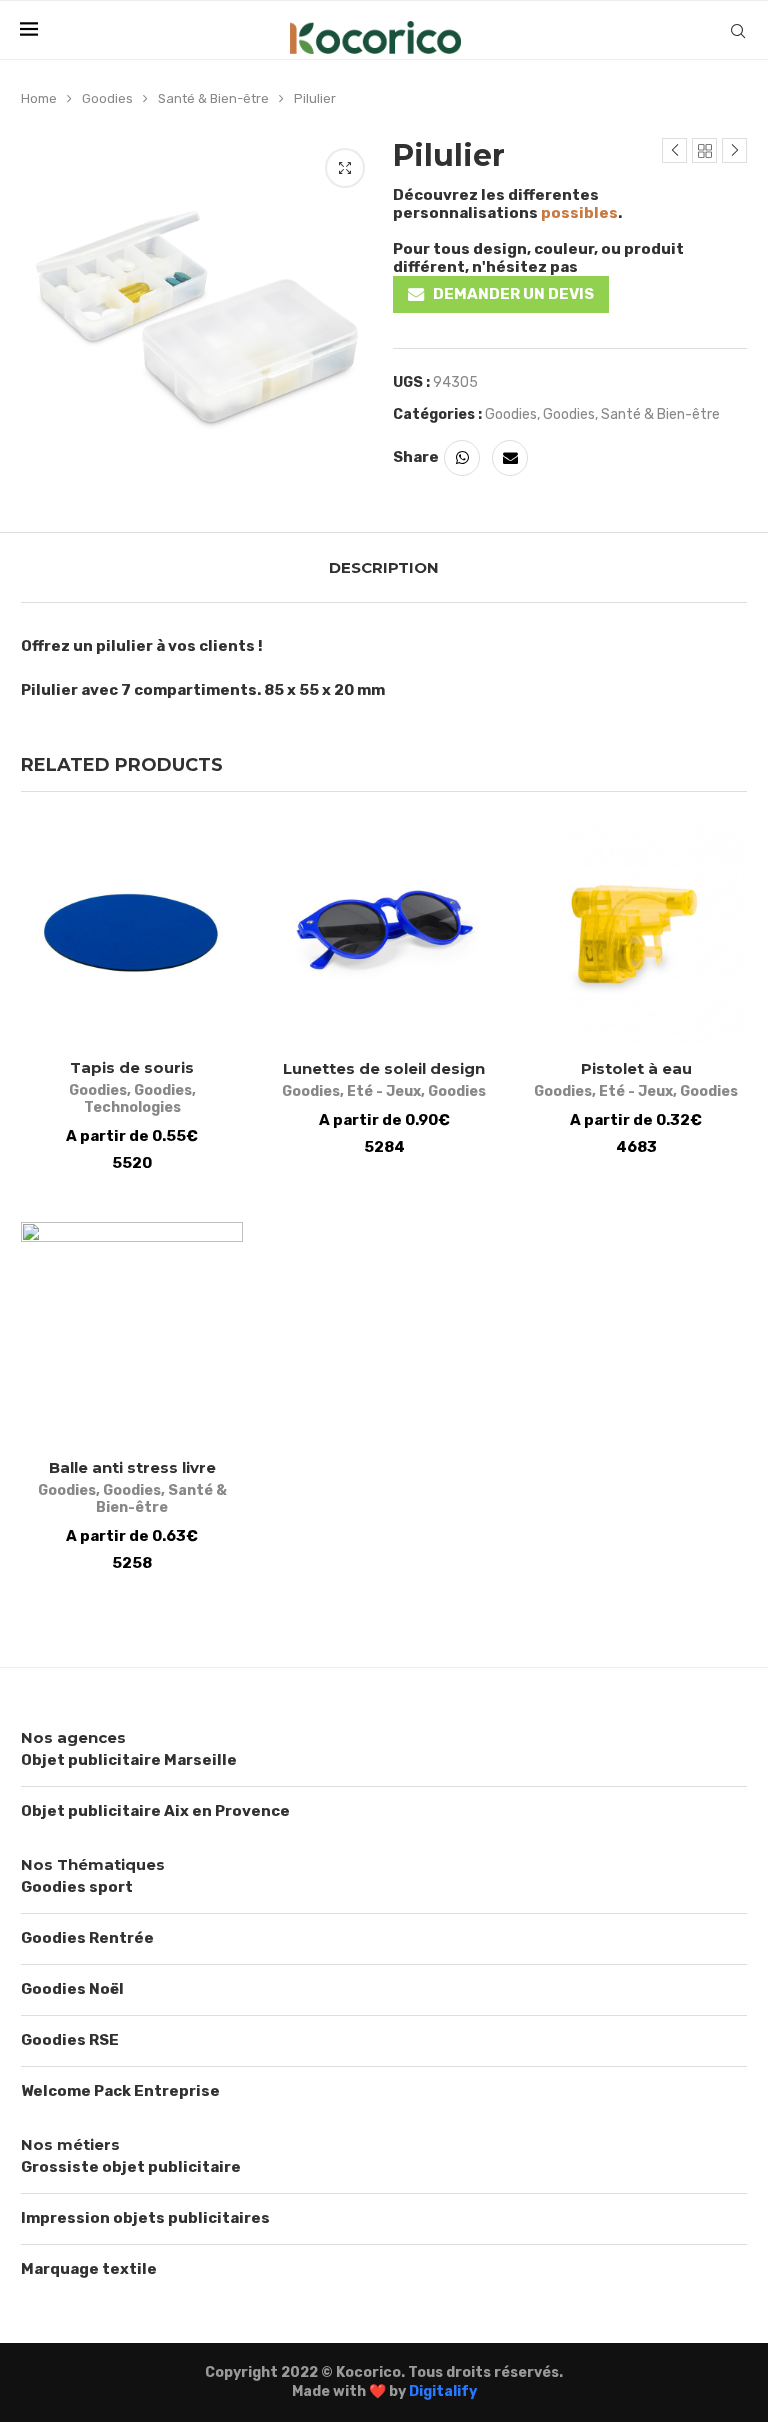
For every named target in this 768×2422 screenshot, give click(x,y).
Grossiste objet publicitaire (131, 2167)
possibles (579, 213)
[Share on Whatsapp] (462, 458)
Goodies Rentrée (87, 1938)
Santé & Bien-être (213, 98)
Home (39, 98)
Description (384, 567)
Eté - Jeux (384, 1091)
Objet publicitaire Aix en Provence (155, 1811)
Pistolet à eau (636, 1068)
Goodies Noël (72, 1989)
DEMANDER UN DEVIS (513, 294)
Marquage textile (89, 2269)
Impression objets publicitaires (145, 2218)
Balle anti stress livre (132, 1467)
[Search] (738, 31)
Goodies (107, 98)
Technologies (132, 1107)
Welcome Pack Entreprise (120, 2091)
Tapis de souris (132, 1067)
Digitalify (443, 2391)
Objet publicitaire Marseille (129, 1760)
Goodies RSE (70, 2040)
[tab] (384, 567)
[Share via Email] (510, 458)
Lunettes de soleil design (384, 1068)
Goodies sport (77, 1887)
